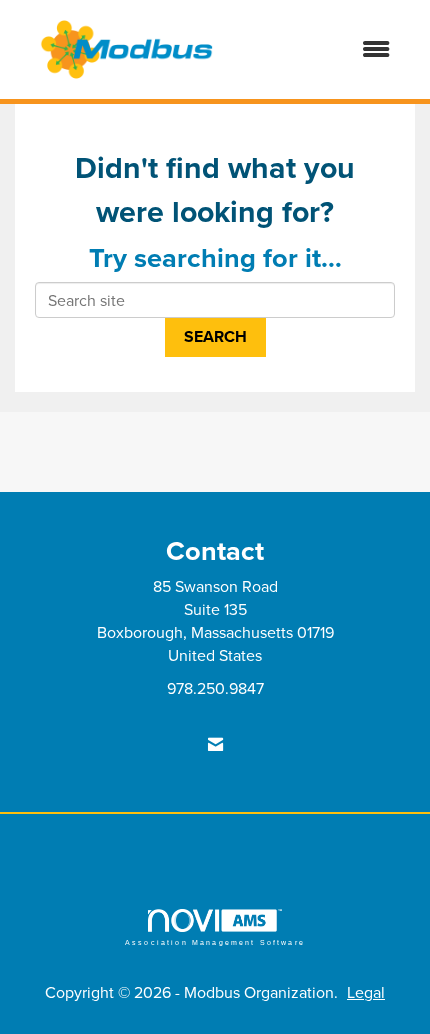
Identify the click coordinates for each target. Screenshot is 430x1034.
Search (215, 336)
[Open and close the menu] (324, 49)
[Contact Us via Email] (215, 744)
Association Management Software (215, 942)
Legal (366, 992)
